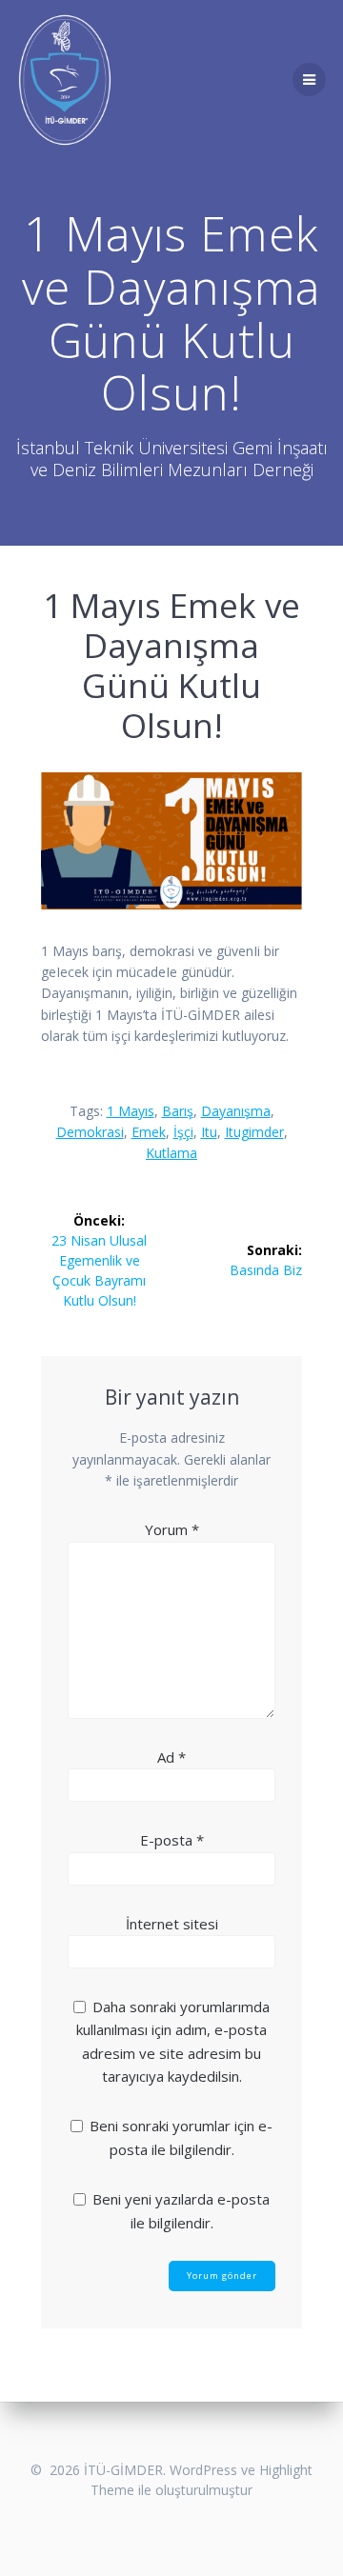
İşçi (183, 1132)
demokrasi (90, 1132)
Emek (149, 1132)
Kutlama (171, 1153)
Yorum (172, 1529)
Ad (171, 1757)
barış (178, 1111)
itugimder (254, 1132)
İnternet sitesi (172, 1924)
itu (209, 1132)
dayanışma (236, 1111)
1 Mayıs (131, 1111)
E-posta (172, 1840)
